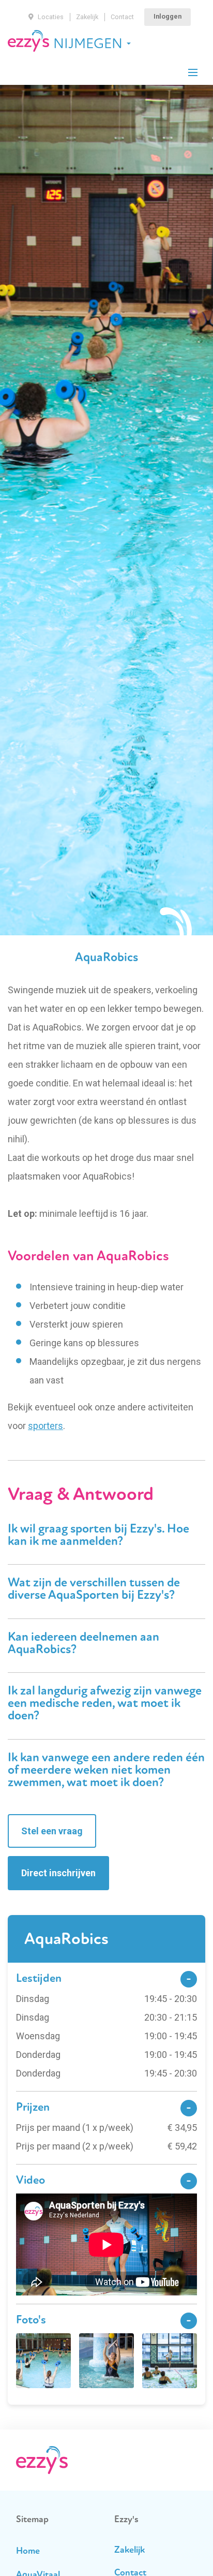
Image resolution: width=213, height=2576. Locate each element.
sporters (45, 1426)
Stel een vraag (52, 1831)
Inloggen (168, 16)
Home (28, 2552)
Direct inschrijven (58, 1873)
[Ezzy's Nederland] (28, 41)
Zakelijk (87, 17)
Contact (122, 17)
